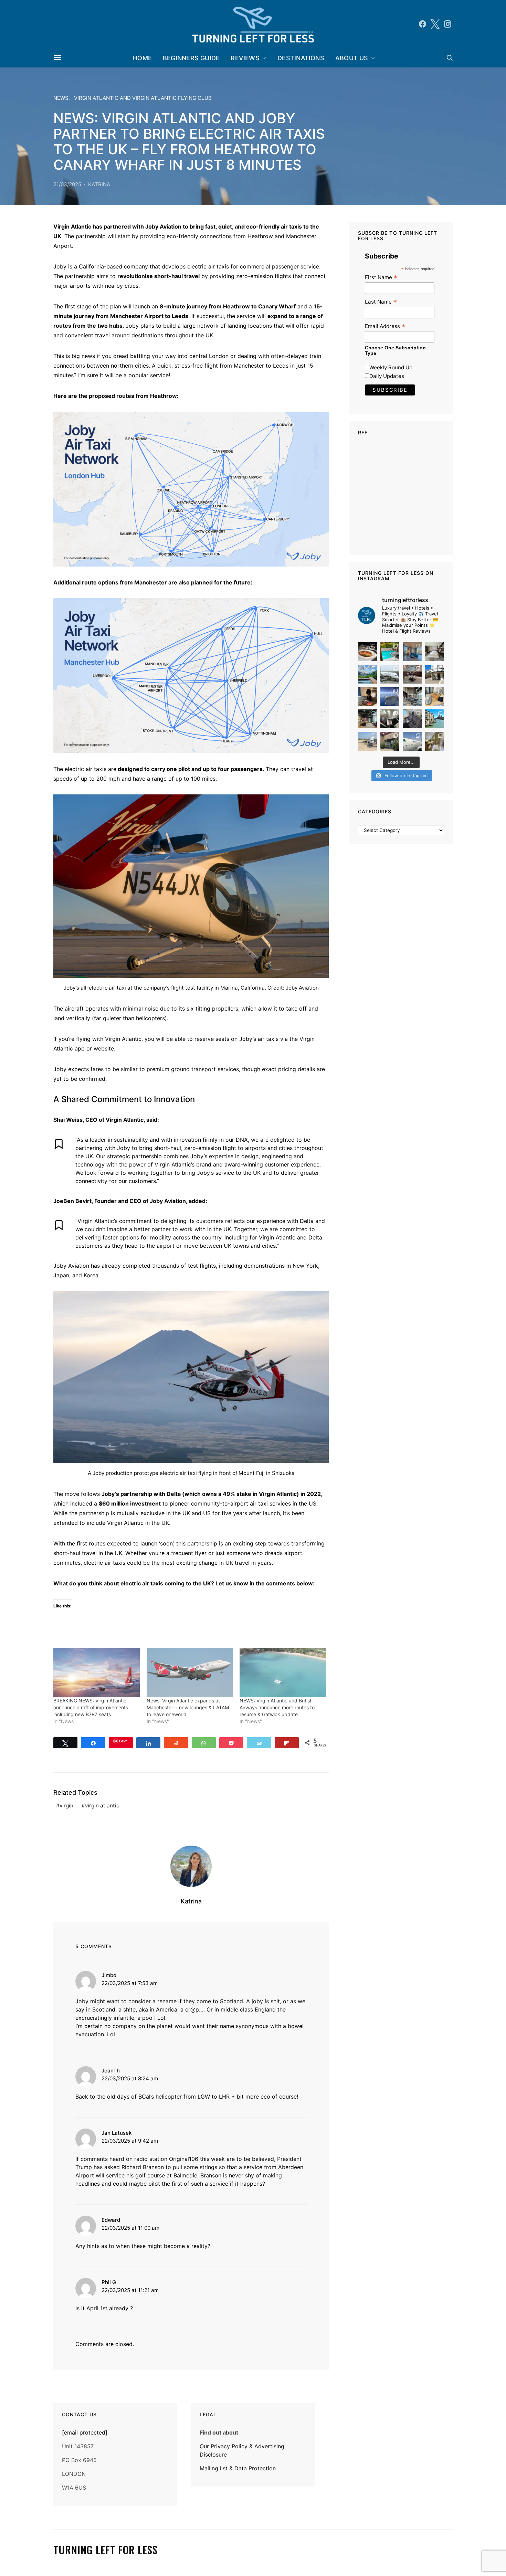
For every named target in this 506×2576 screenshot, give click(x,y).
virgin (66, 1806)
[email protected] (85, 2432)
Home (142, 58)
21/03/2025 (67, 184)
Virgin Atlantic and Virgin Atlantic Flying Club (143, 98)
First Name (381, 277)
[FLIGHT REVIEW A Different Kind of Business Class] (412, 741)
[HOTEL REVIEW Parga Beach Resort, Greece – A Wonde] (390, 652)
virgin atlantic (102, 1806)
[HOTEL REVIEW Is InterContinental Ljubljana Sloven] (435, 652)
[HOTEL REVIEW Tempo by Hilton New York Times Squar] (412, 652)
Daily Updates (387, 376)
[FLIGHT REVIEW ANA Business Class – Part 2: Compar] (435, 696)
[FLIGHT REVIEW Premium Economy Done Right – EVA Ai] (390, 674)
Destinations (301, 58)
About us (352, 58)
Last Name (381, 302)
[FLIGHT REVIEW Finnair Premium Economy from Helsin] (412, 719)
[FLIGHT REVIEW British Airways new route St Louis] (367, 652)
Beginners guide (191, 58)
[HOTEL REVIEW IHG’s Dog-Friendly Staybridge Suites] (367, 696)
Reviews (245, 58)
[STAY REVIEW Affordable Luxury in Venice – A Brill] (435, 719)
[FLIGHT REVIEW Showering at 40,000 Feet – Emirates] (435, 741)
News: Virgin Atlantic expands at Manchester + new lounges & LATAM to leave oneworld (188, 1707)
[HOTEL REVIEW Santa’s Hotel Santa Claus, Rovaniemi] (390, 741)
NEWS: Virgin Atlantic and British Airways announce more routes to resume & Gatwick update (277, 1707)
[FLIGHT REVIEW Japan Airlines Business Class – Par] (390, 719)
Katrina (99, 184)
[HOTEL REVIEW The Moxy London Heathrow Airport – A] (367, 719)
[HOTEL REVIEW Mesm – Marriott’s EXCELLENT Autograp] (412, 696)
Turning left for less (106, 2550)
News (61, 98)
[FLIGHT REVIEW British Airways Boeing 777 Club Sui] (367, 741)
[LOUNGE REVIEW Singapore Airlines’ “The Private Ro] (412, 674)
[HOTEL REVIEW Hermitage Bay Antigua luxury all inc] (367, 674)
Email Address (385, 326)
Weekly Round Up (391, 367)
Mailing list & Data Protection (238, 2468)
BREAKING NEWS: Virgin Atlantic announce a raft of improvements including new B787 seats (91, 1707)
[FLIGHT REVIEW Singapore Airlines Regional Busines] (390, 696)
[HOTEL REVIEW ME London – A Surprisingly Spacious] (435, 674)
